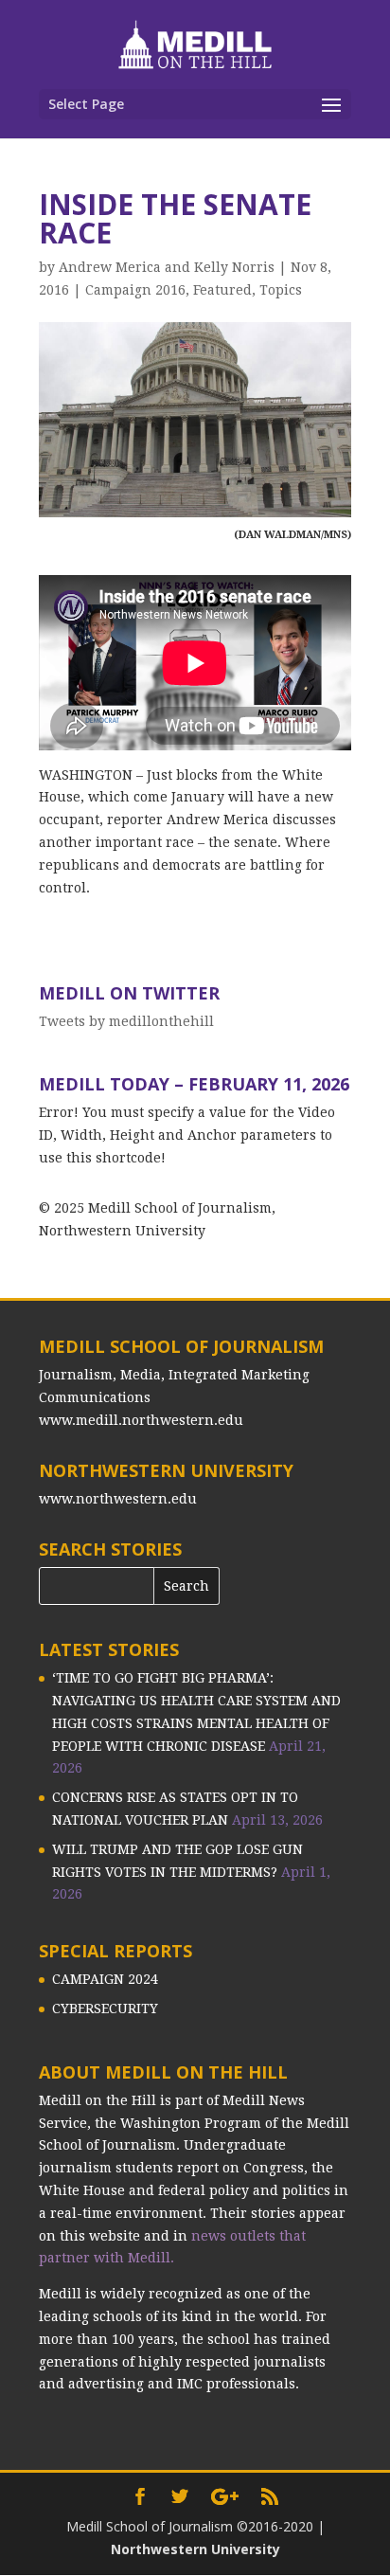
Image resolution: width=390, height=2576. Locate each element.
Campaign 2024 (105, 1979)
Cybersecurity (105, 2009)
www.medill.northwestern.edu (141, 1420)
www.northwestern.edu (118, 1499)
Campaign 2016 (135, 290)
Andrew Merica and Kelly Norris (167, 267)
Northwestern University (195, 2549)
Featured (222, 290)
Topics (281, 290)
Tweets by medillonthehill (126, 1021)
